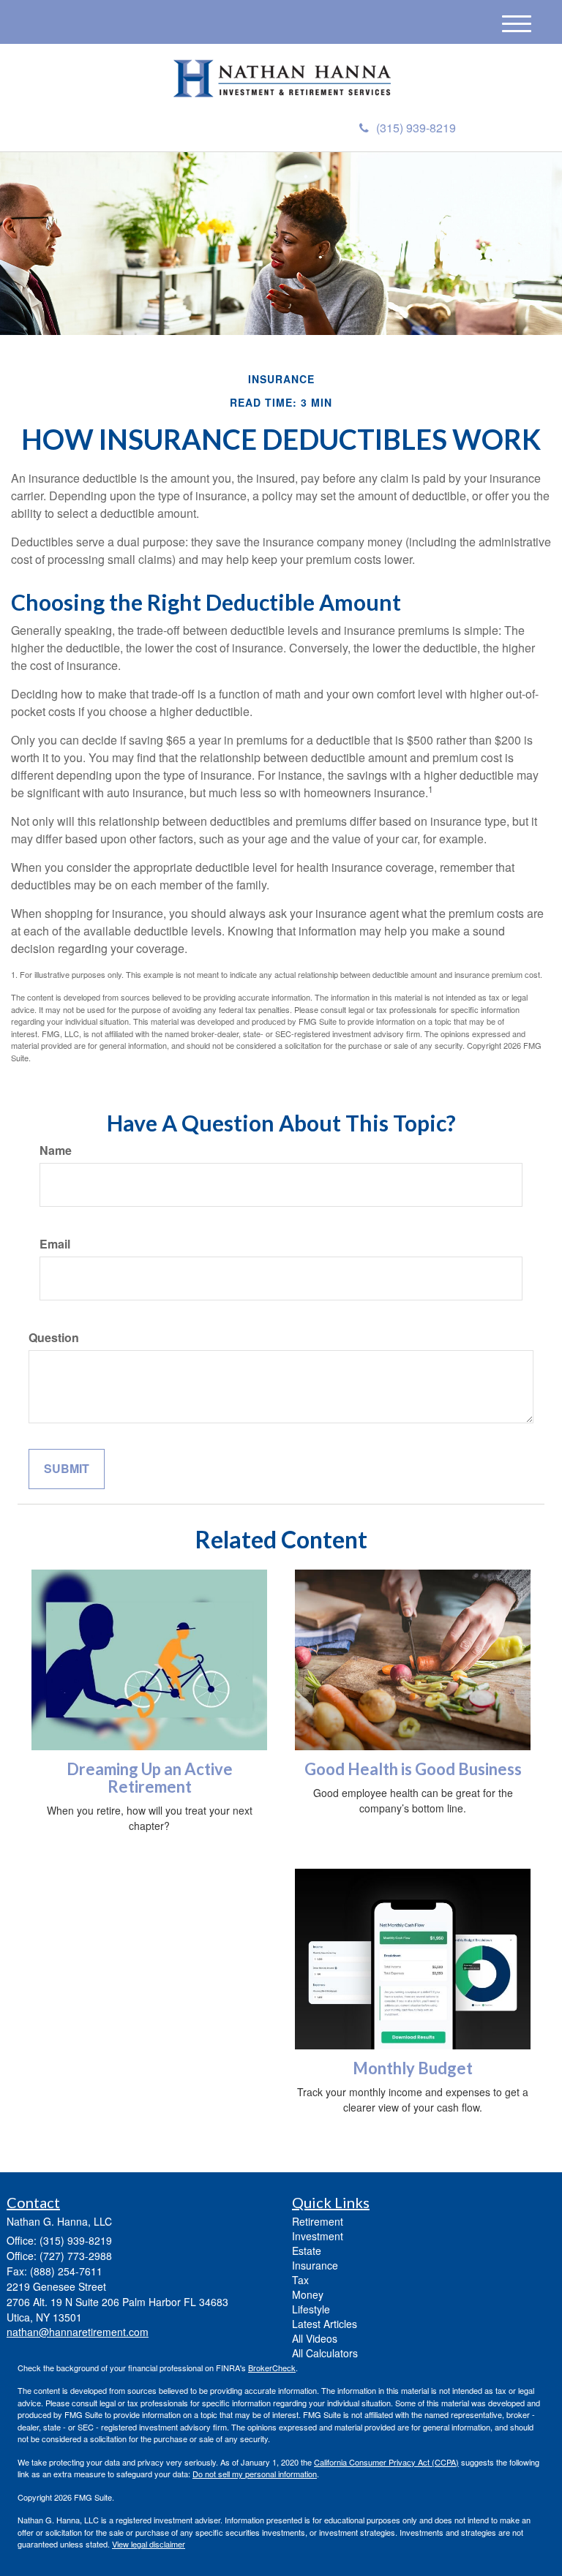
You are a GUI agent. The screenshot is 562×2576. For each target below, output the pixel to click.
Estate (307, 2251)
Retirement (318, 2221)
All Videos (315, 2338)
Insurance (315, 2265)
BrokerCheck (272, 2368)
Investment (318, 2236)
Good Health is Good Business (413, 1769)
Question (54, 1338)
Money (308, 2294)
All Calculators (325, 2353)
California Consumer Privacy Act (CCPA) (386, 2462)
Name (56, 1150)
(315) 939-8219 (416, 128)
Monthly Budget (413, 2068)
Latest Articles (325, 2324)
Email (55, 1244)
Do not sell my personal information (255, 2474)
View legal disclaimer (149, 2544)
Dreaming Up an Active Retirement (150, 1778)
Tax (300, 2280)
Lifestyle (311, 2309)
